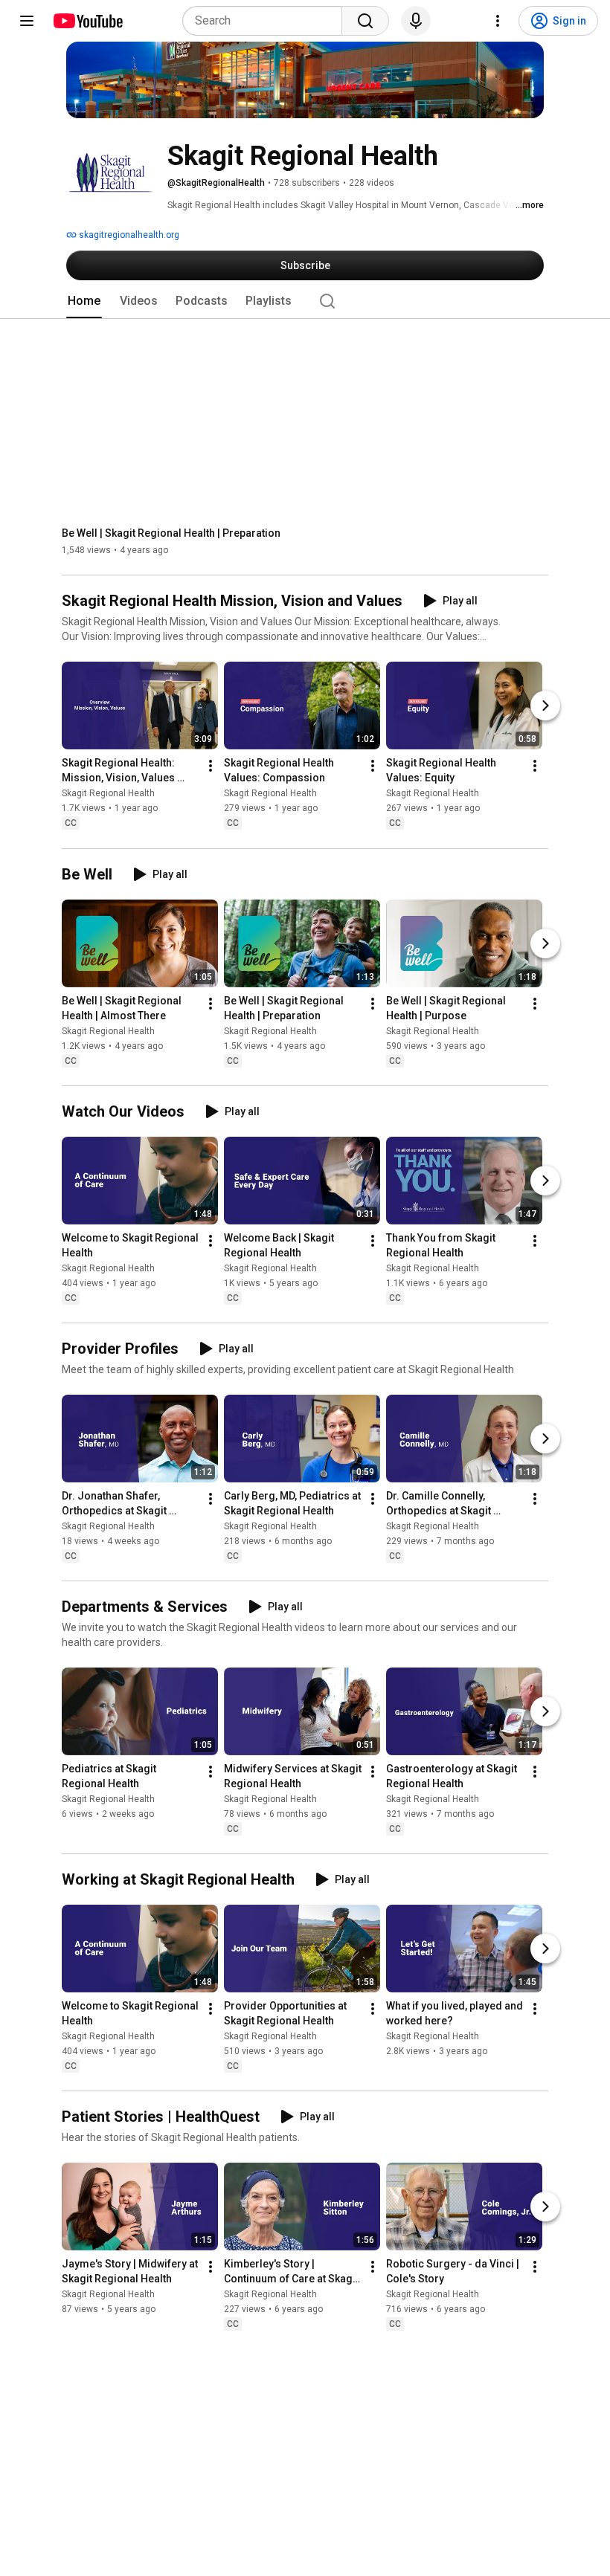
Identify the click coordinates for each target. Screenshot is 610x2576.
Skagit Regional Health (108, 794)
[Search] (365, 21)
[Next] (545, 706)
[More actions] (211, 766)
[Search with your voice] (416, 21)
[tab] (84, 301)
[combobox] (267, 21)
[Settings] (498, 21)
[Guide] (27, 21)
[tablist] (305, 301)
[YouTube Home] (87, 21)
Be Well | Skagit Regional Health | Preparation (171, 533)
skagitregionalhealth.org (128, 235)
